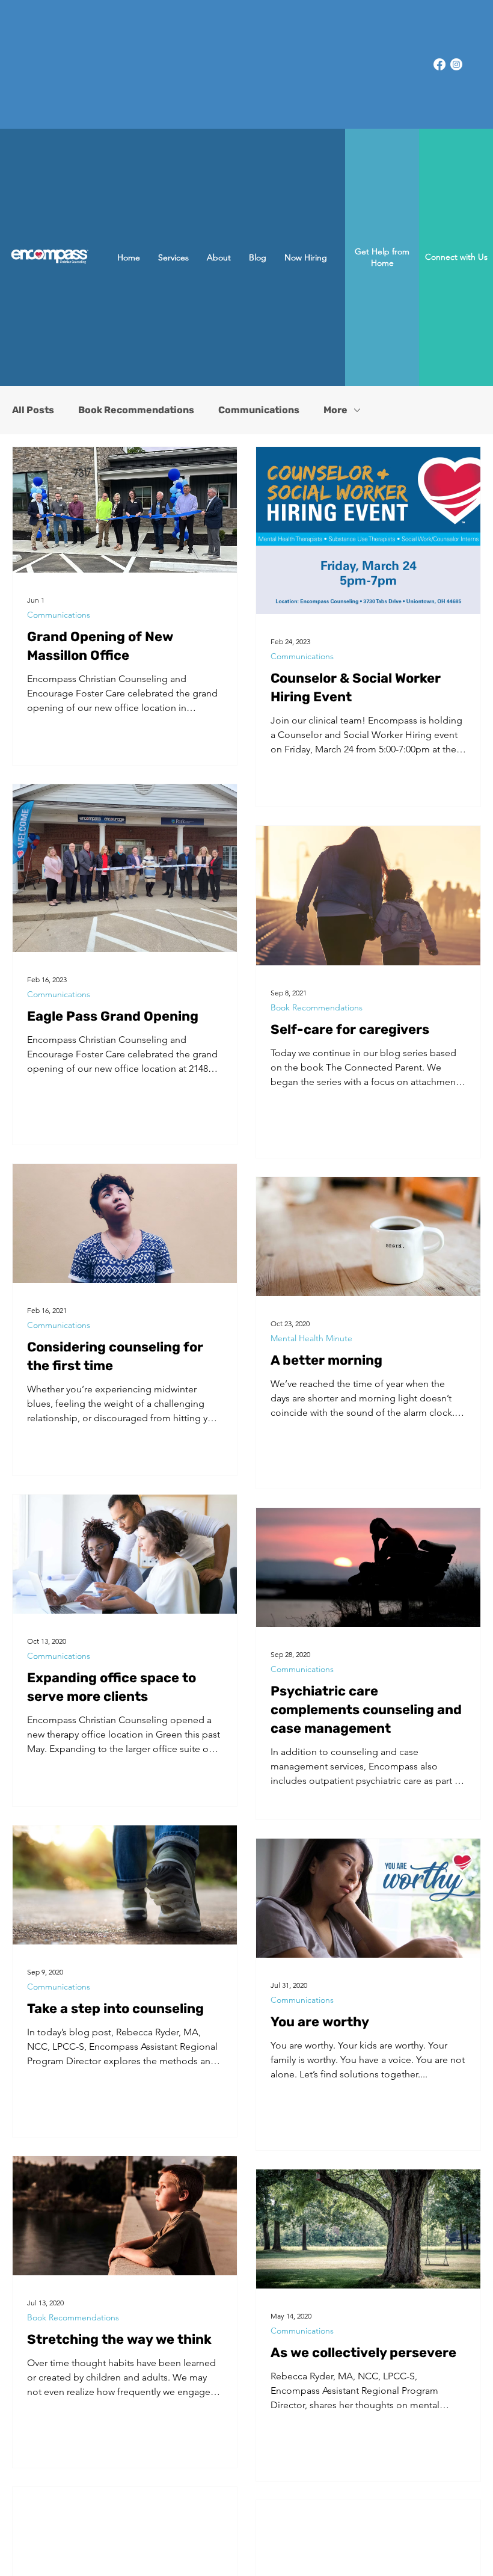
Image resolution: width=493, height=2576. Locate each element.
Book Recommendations (136, 410)
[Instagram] (456, 64)
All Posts (33, 410)
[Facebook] (439, 64)
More (335, 410)
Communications (259, 410)
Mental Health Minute (311, 1339)
